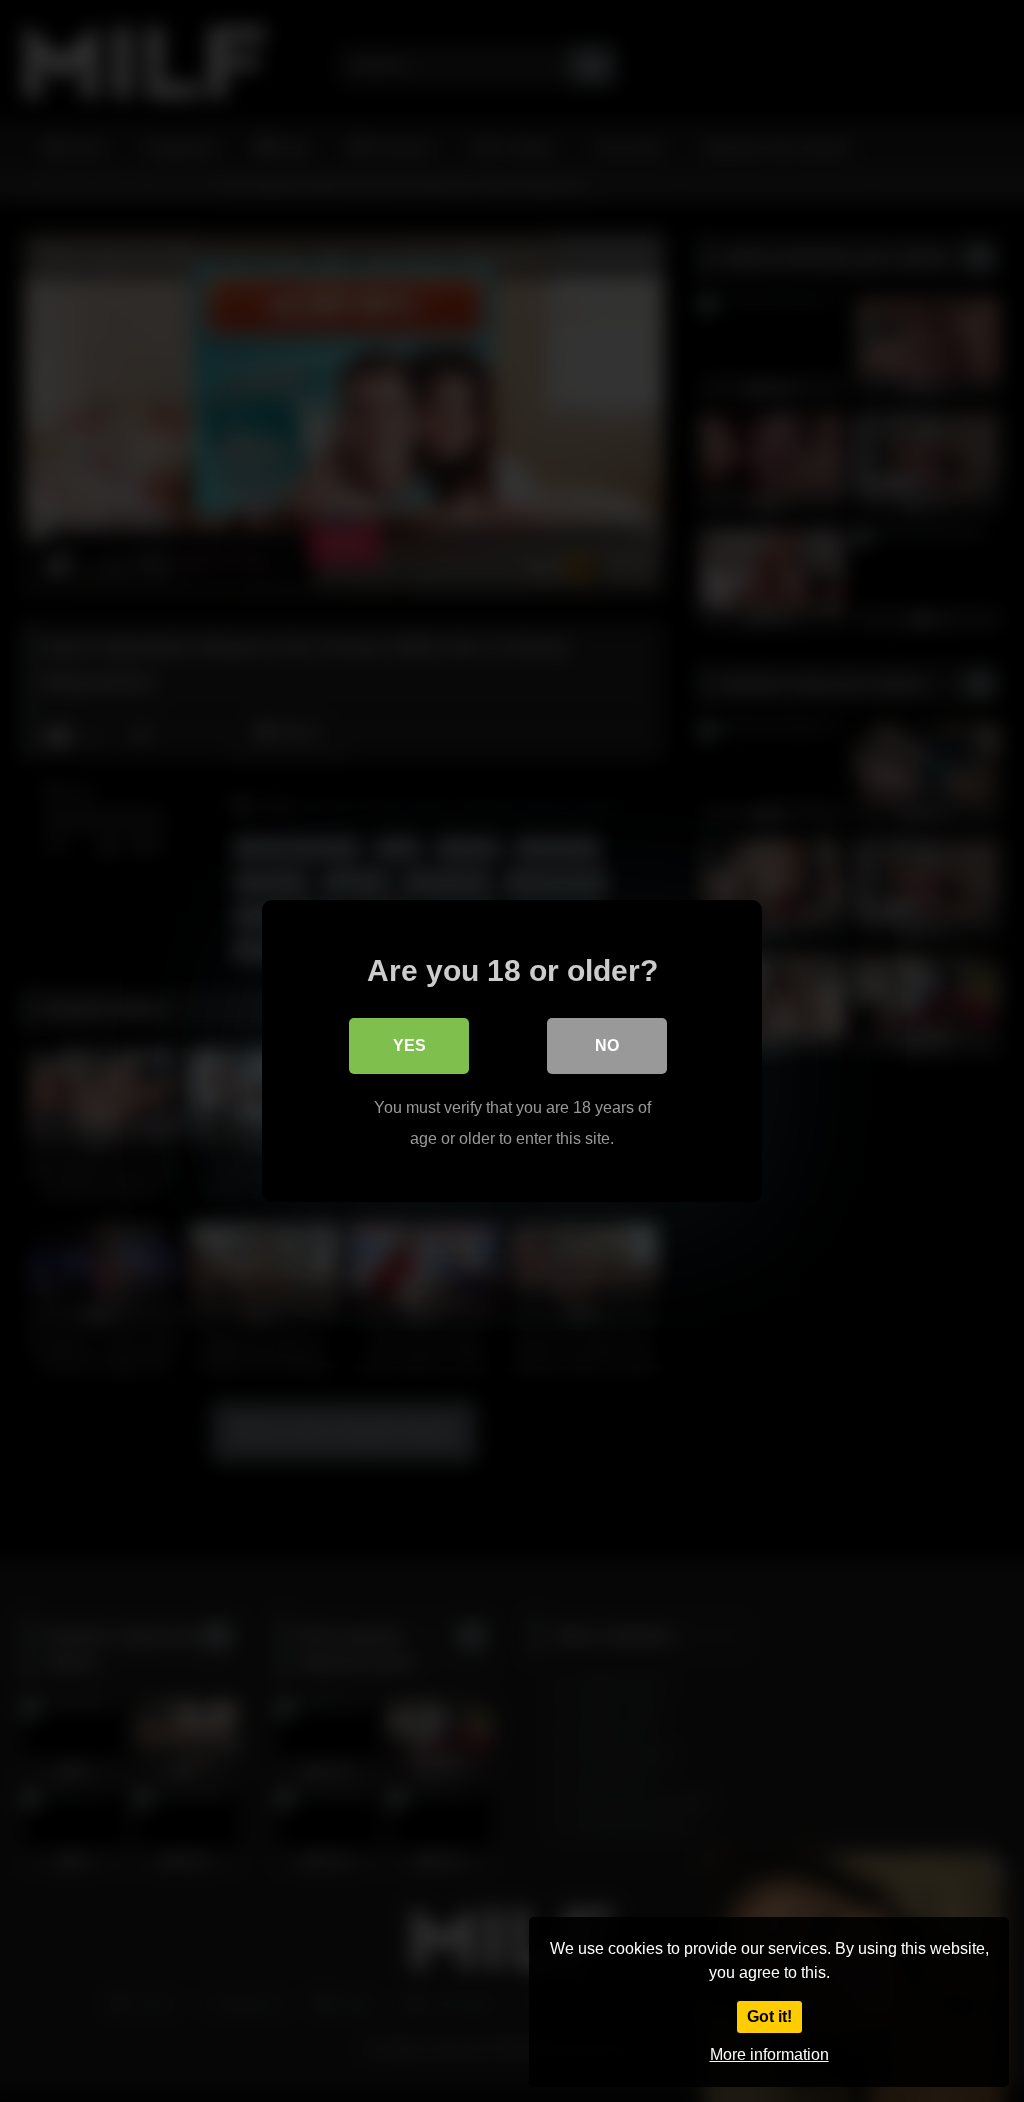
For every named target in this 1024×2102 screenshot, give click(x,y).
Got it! (769, 2016)
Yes (409, 1045)
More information (769, 2054)
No (607, 1045)
